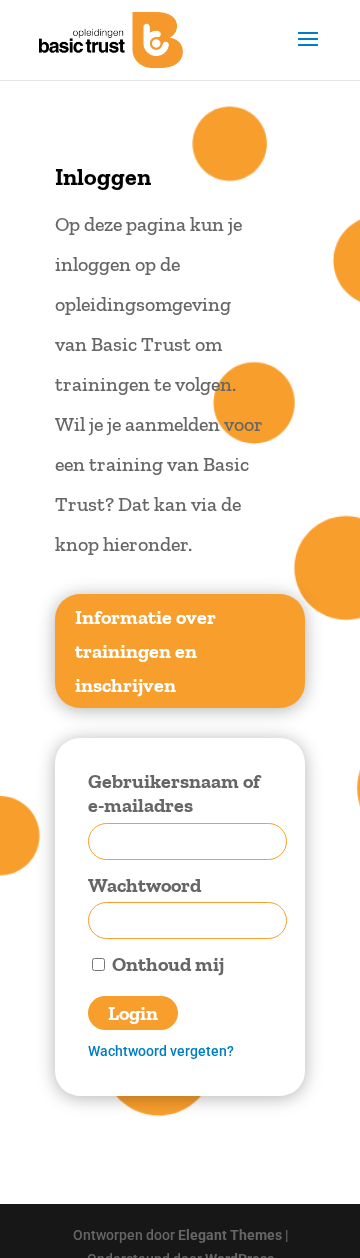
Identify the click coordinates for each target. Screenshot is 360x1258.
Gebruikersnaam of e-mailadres (174, 793)
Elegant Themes (230, 1235)
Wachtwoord (144, 885)
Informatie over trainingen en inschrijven (145, 651)
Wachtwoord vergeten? (161, 1051)
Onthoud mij (166, 964)
